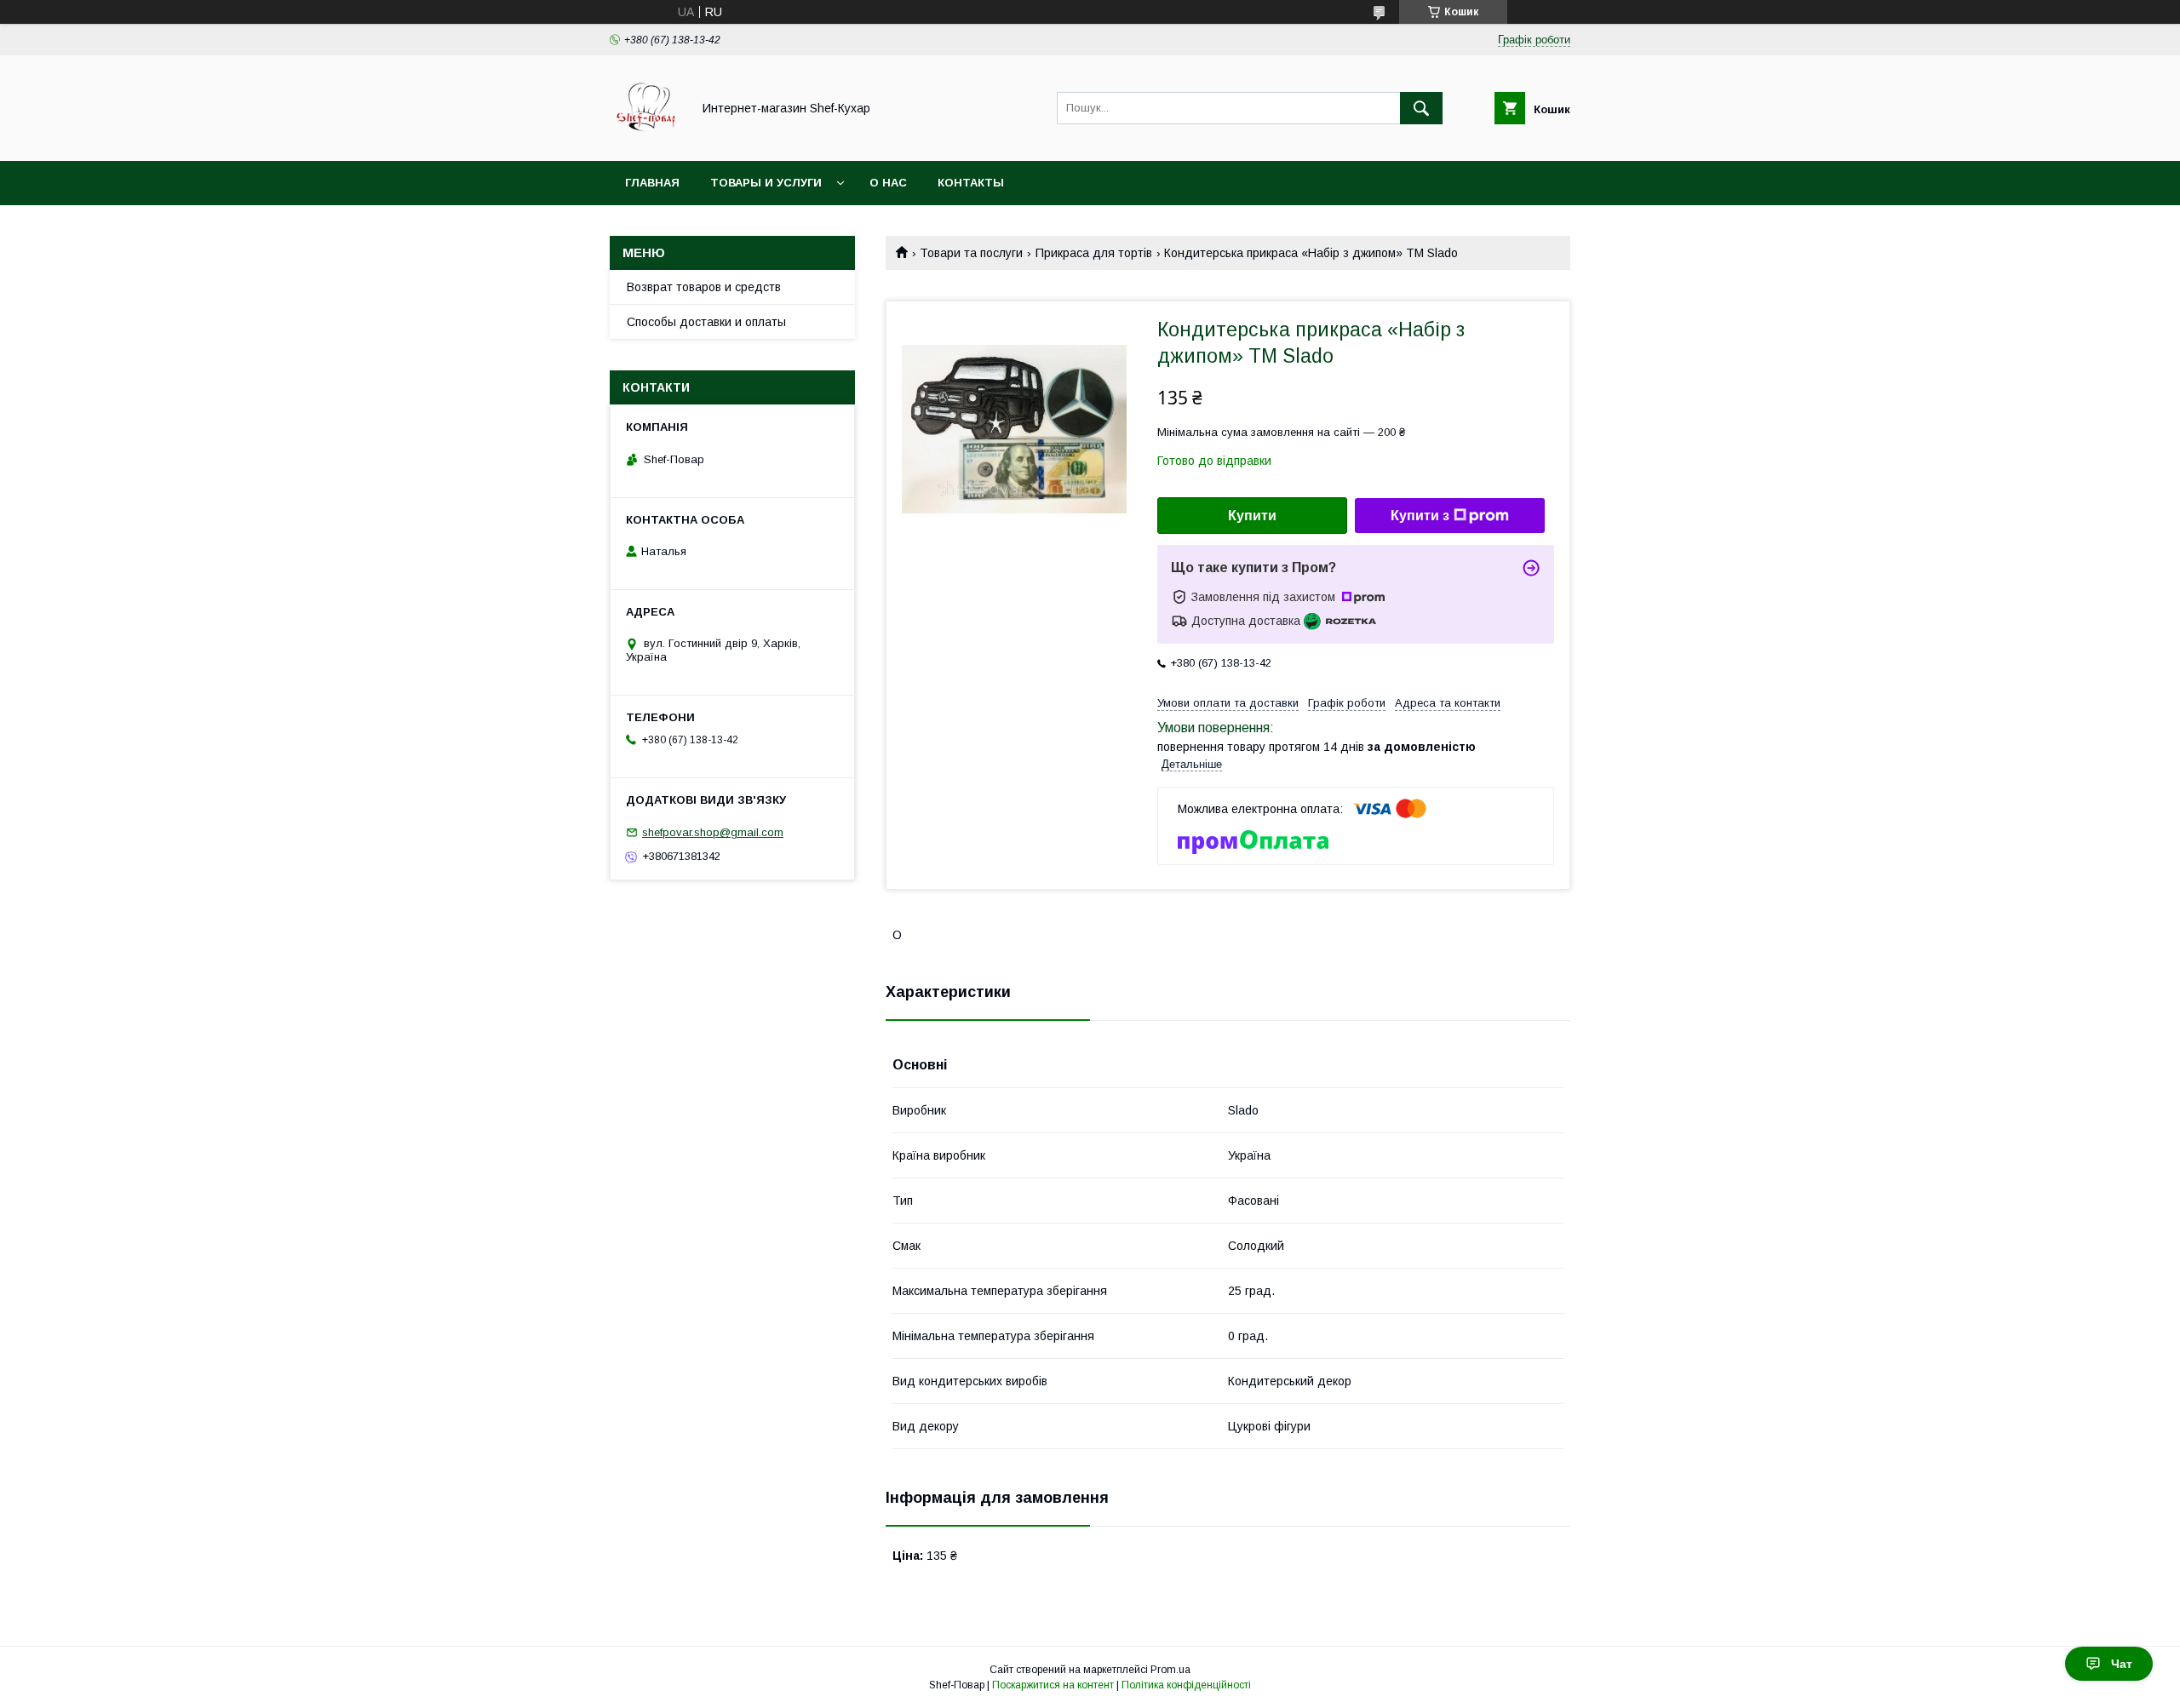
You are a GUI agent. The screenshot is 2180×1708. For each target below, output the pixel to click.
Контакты (971, 183)
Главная (652, 183)
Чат (2122, 1664)
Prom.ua (1170, 1670)
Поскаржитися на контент (1053, 1685)
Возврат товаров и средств (704, 287)
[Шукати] (1421, 108)
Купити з (1420, 516)
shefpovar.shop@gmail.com (713, 832)
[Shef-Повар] (646, 139)
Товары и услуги (766, 183)
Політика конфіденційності (1186, 1685)
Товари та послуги (971, 253)
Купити (1252, 516)
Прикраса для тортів (1094, 253)
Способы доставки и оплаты (706, 322)
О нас (888, 183)
